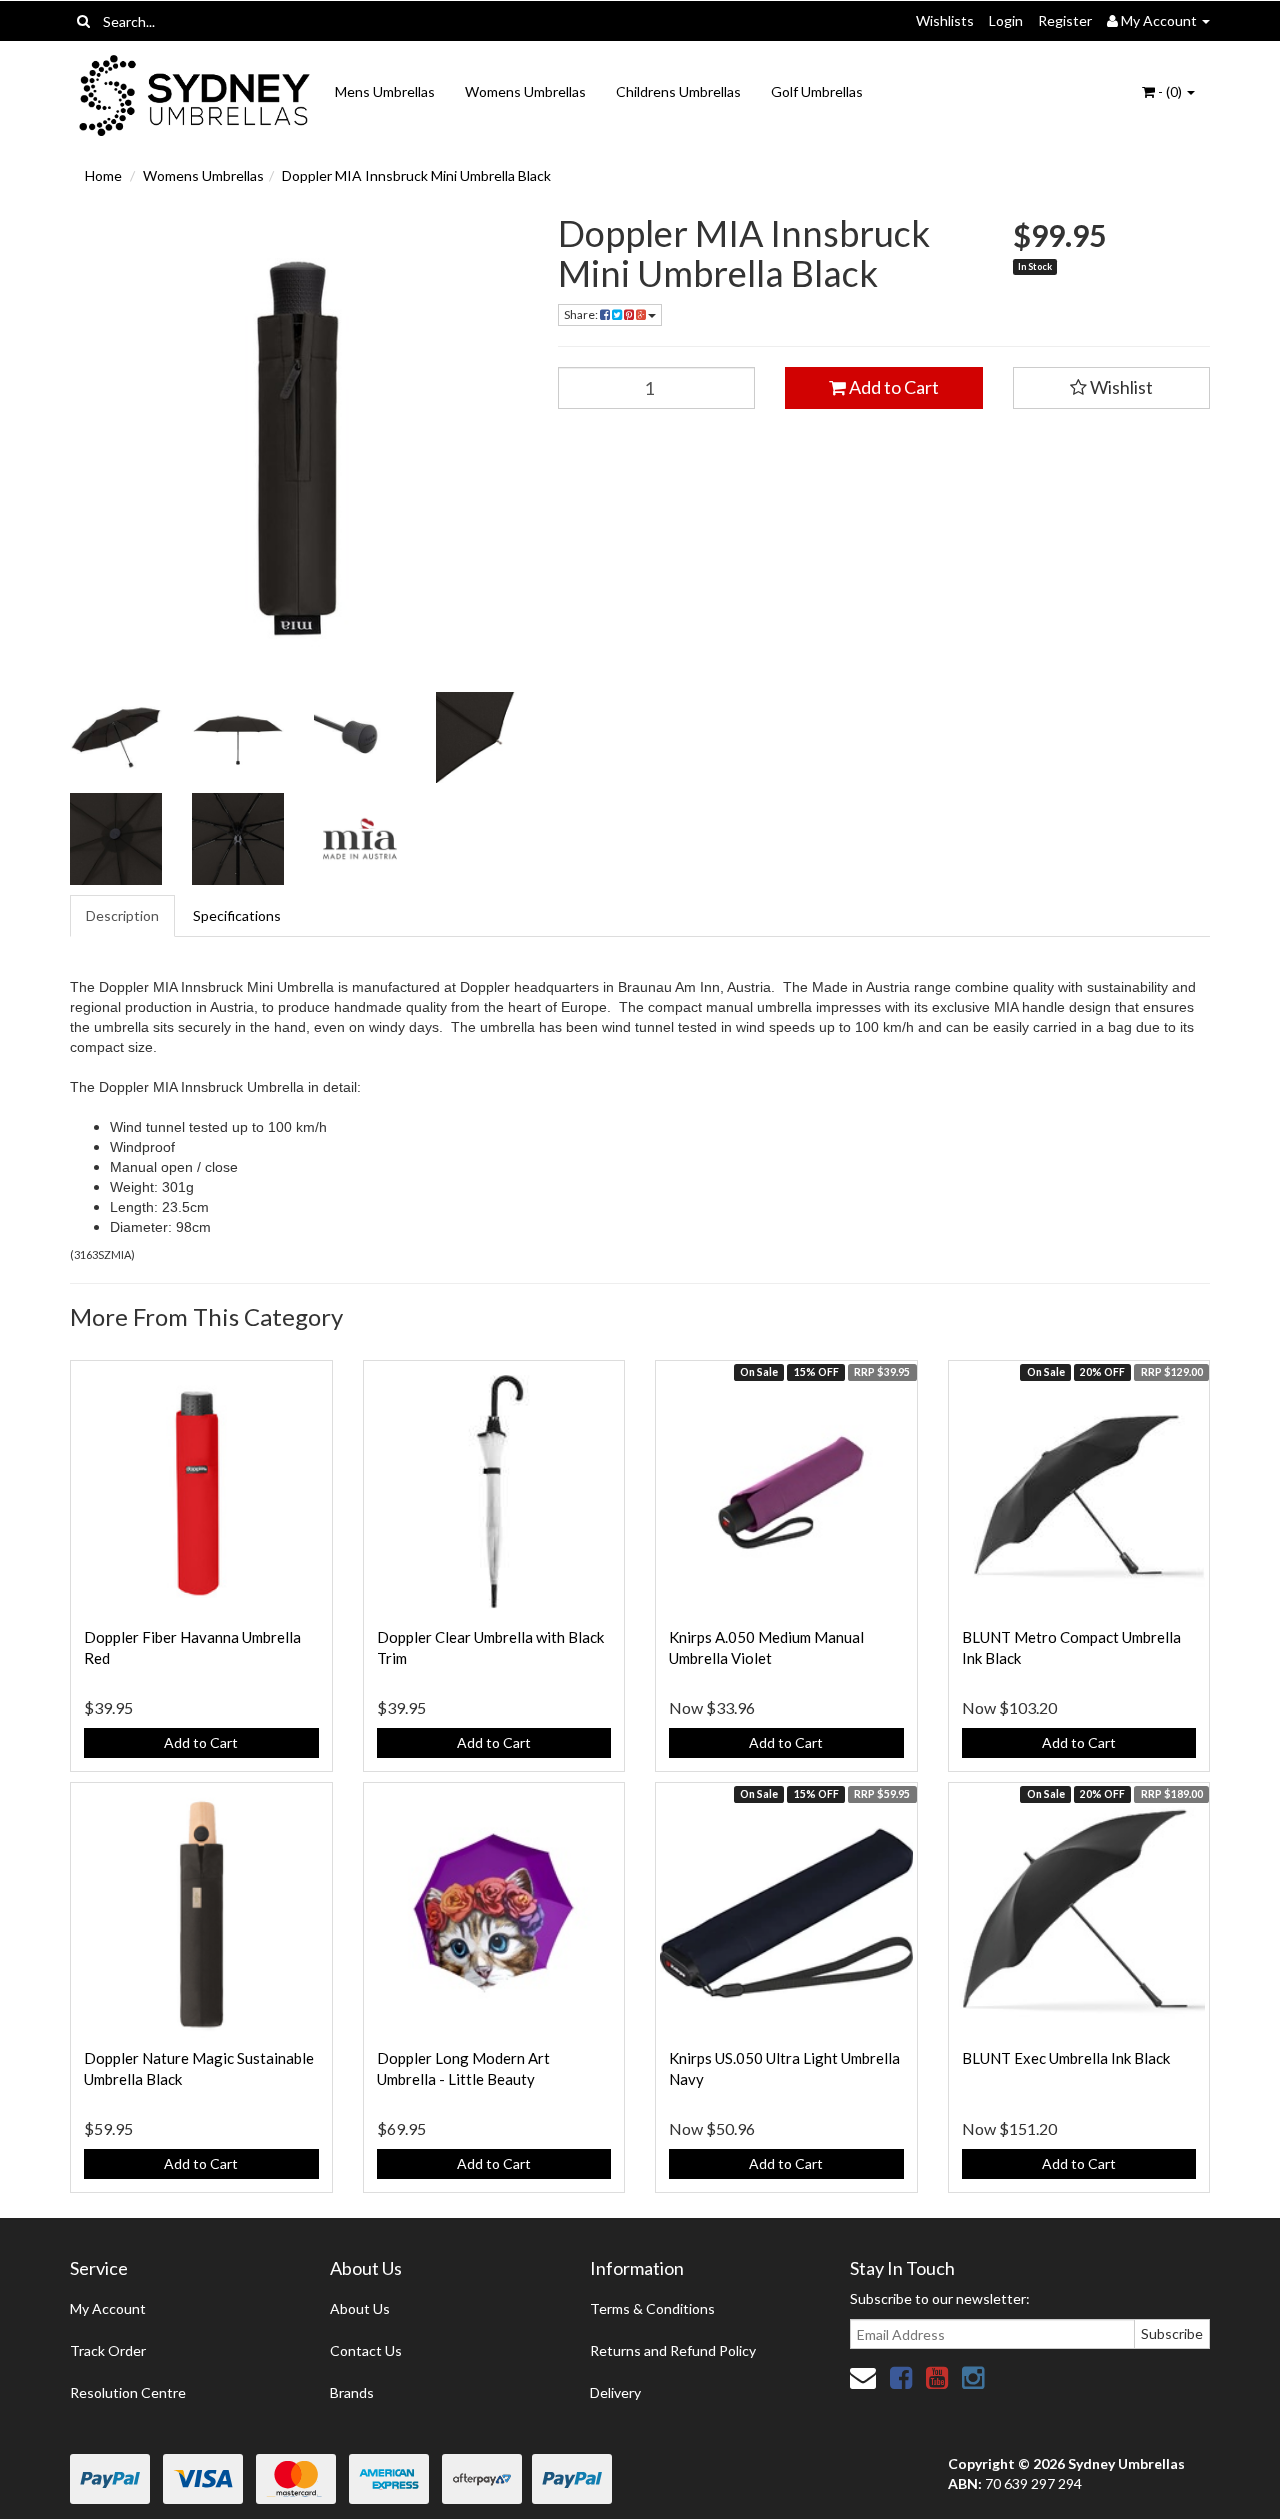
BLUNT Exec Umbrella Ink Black (1066, 2058)
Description (122, 915)
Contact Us (366, 2350)
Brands (352, 2392)
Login (1006, 20)
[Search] (83, 21)
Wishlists (945, 20)
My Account (108, 2308)
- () (1170, 91)
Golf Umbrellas (817, 91)
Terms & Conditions (652, 2308)
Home (103, 175)
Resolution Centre (128, 2392)
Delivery (615, 2392)
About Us (360, 2308)
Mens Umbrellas (385, 91)
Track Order (108, 2350)
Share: (582, 314)
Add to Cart (892, 387)
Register (1065, 20)
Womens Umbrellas (525, 91)
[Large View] (116, 738)
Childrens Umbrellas (678, 91)
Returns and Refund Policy (673, 2350)
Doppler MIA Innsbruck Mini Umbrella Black (416, 175)
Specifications (237, 915)
